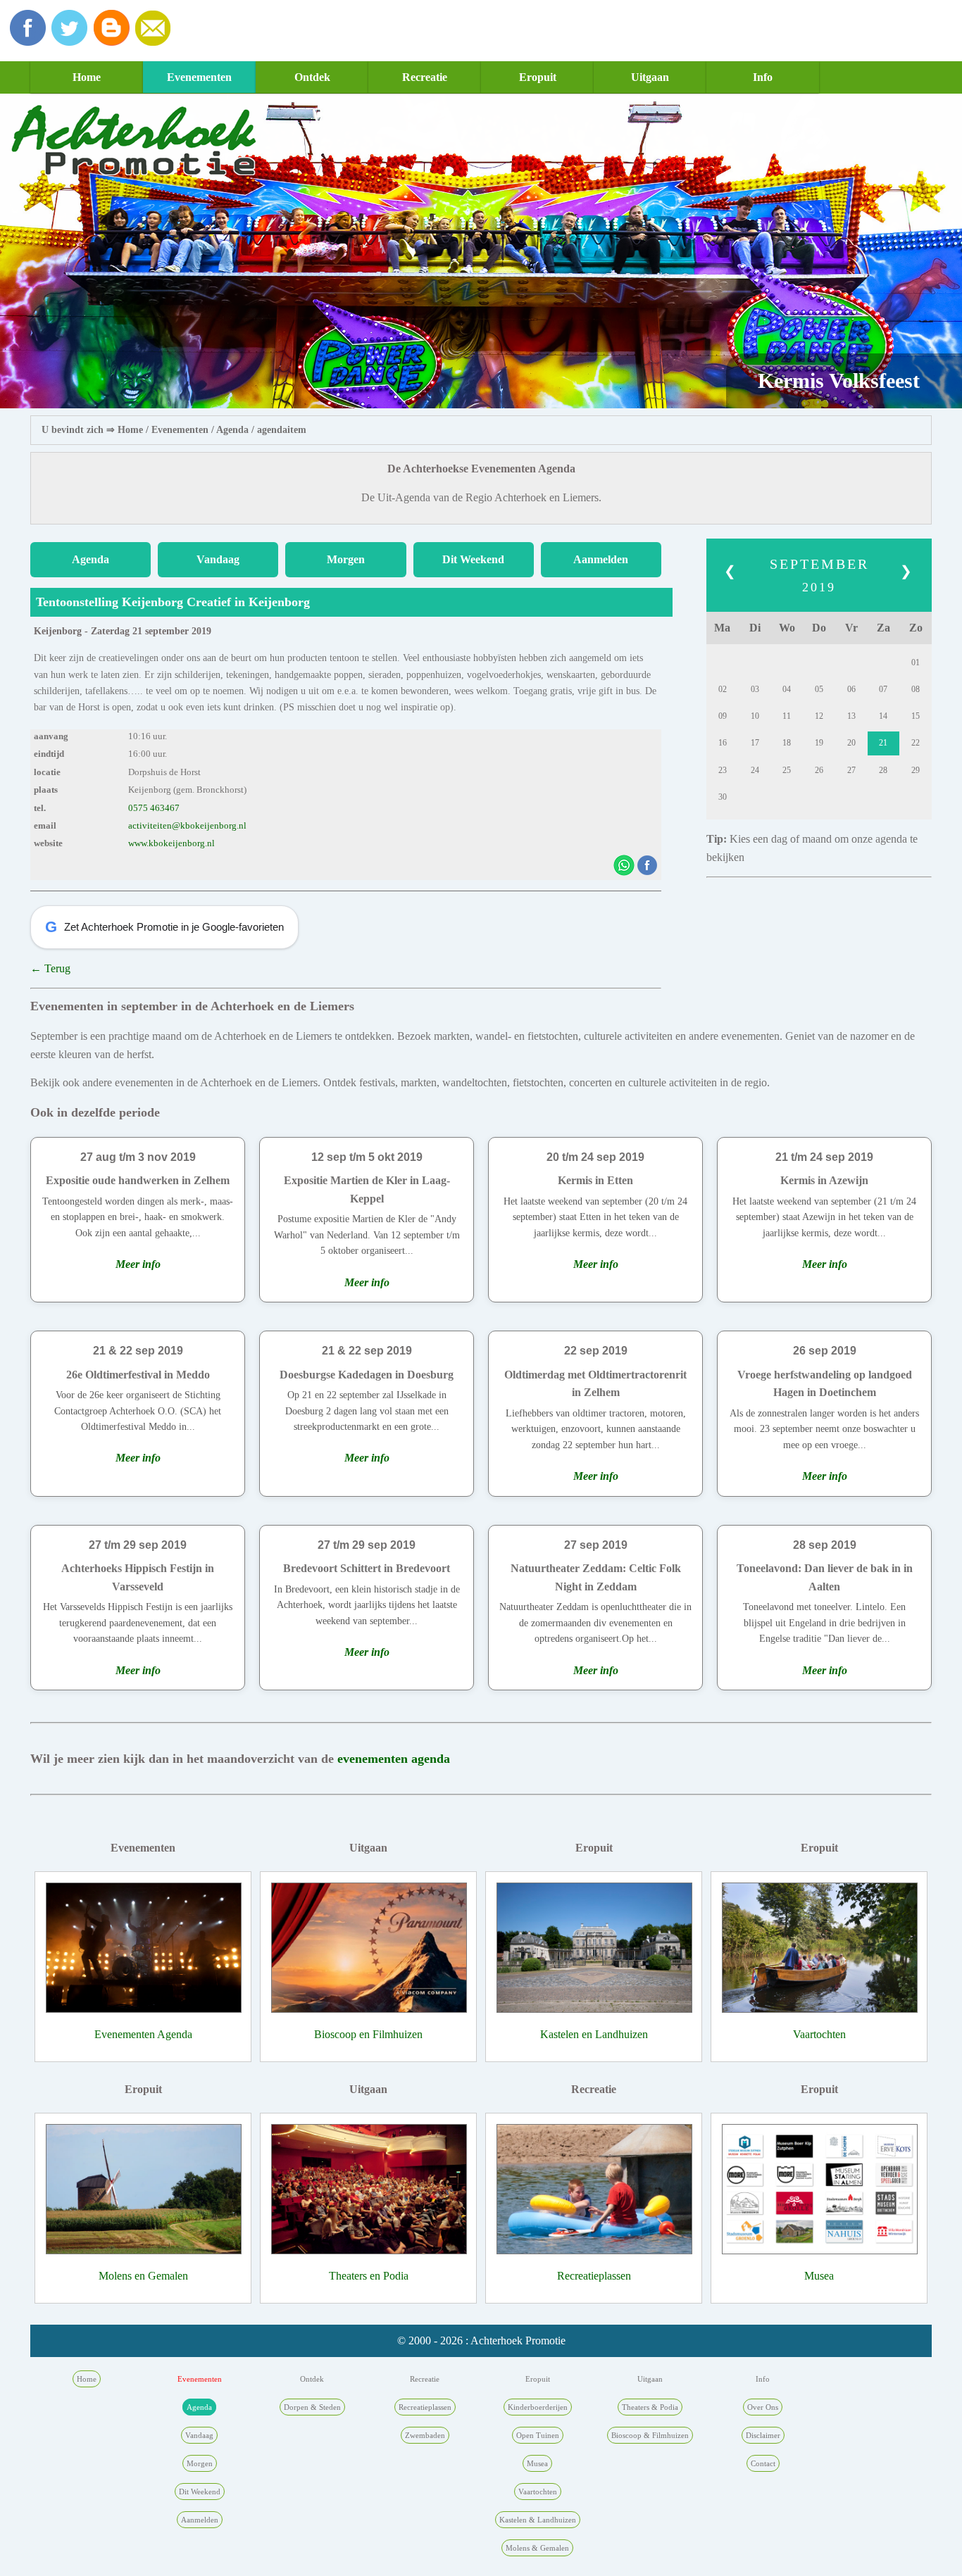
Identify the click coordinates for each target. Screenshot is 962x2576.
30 (723, 797)
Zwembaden (425, 2435)
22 (916, 743)
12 (819, 716)
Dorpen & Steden (312, 2407)
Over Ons (763, 2407)
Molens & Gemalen (537, 2548)
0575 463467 (154, 808)
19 (819, 743)
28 (883, 770)
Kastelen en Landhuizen (594, 2034)
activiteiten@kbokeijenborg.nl (187, 826)
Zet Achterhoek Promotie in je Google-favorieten (164, 927)
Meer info (138, 1264)
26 (819, 770)
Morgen (346, 559)
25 (787, 770)
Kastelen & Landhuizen (538, 2520)
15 (916, 716)
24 (755, 770)
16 (723, 743)
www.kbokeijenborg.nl (171, 843)
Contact (763, 2463)
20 (851, 743)
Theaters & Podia (650, 2407)
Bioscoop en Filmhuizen (368, 2034)
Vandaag (218, 559)
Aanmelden (601, 559)
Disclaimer (763, 2435)
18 (787, 743)
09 (723, 716)
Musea (819, 2276)
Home (87, 77)
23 (723, 770)
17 (755, 743)
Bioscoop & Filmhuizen (650, 2435)
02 (723, 689)
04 (787, 689)
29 (916, 770)
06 (851, 689)
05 (819, 689)
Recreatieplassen (594, 2276)
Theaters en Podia (369, 2276)
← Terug (50, 968)
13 (851, 716)
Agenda (232, 430)
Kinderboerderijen (538, 2407)
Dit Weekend (473, 559)
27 (851, 770)
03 (755, 689)
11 (787, 716)
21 (883, 743)
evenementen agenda (394, 1759)
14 (883, 716)
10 (755, 716)
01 (916, 662)
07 (883, 689)
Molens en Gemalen (143, 2276)
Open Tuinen (538, 2435)
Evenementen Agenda (143, 2034)
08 (916, 689)
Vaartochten (819, 2034)
